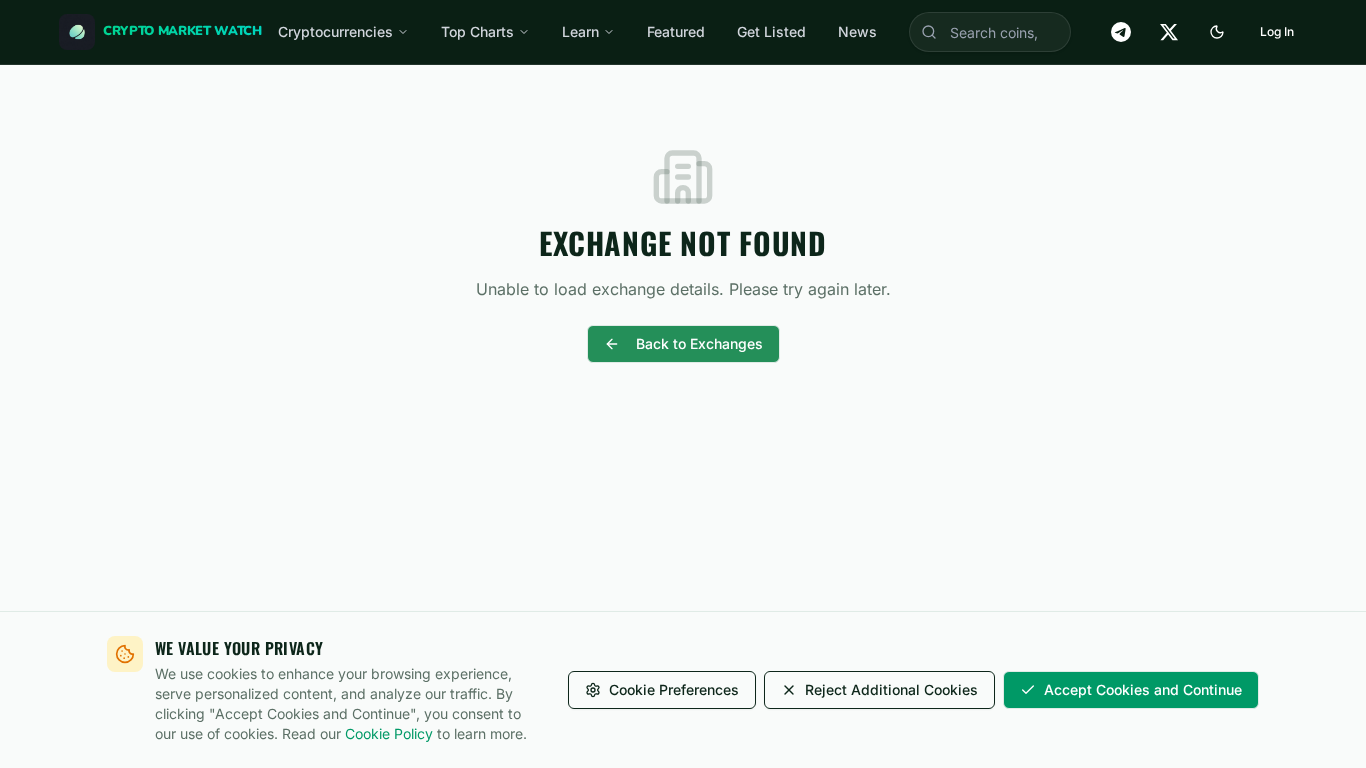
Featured (676, 31)
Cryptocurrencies (335, 31)
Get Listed (771, 31)
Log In (1277, 31)
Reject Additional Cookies (891, 689)
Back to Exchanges (699, 343)
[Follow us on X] (1169, 32)
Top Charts (477, 31)
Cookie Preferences (674, 689)
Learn (580, 31)
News (857, 31)
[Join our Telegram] (1121, 32)
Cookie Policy (389, 733)
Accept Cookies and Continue (1143, 689)
